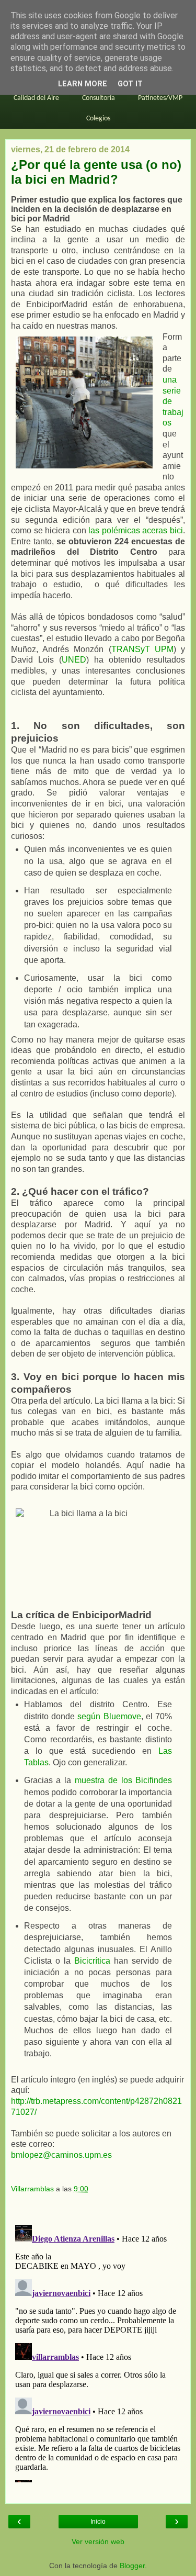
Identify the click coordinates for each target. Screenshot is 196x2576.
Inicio (98, 2522)
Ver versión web (98, 2541)
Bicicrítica (92, 1961)
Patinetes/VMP (160, 98)
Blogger (132, 2566)
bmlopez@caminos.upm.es (61, 2155)
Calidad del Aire (36, 98)
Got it (130, 84)
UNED (74, 660)
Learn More (83, 84)
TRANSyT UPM (142, 649)
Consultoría (99, 98)
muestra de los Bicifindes (123, 1780)
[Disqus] (98, 2351)
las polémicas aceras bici (136, 530)
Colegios (98, 119)
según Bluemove (109, 1716)
